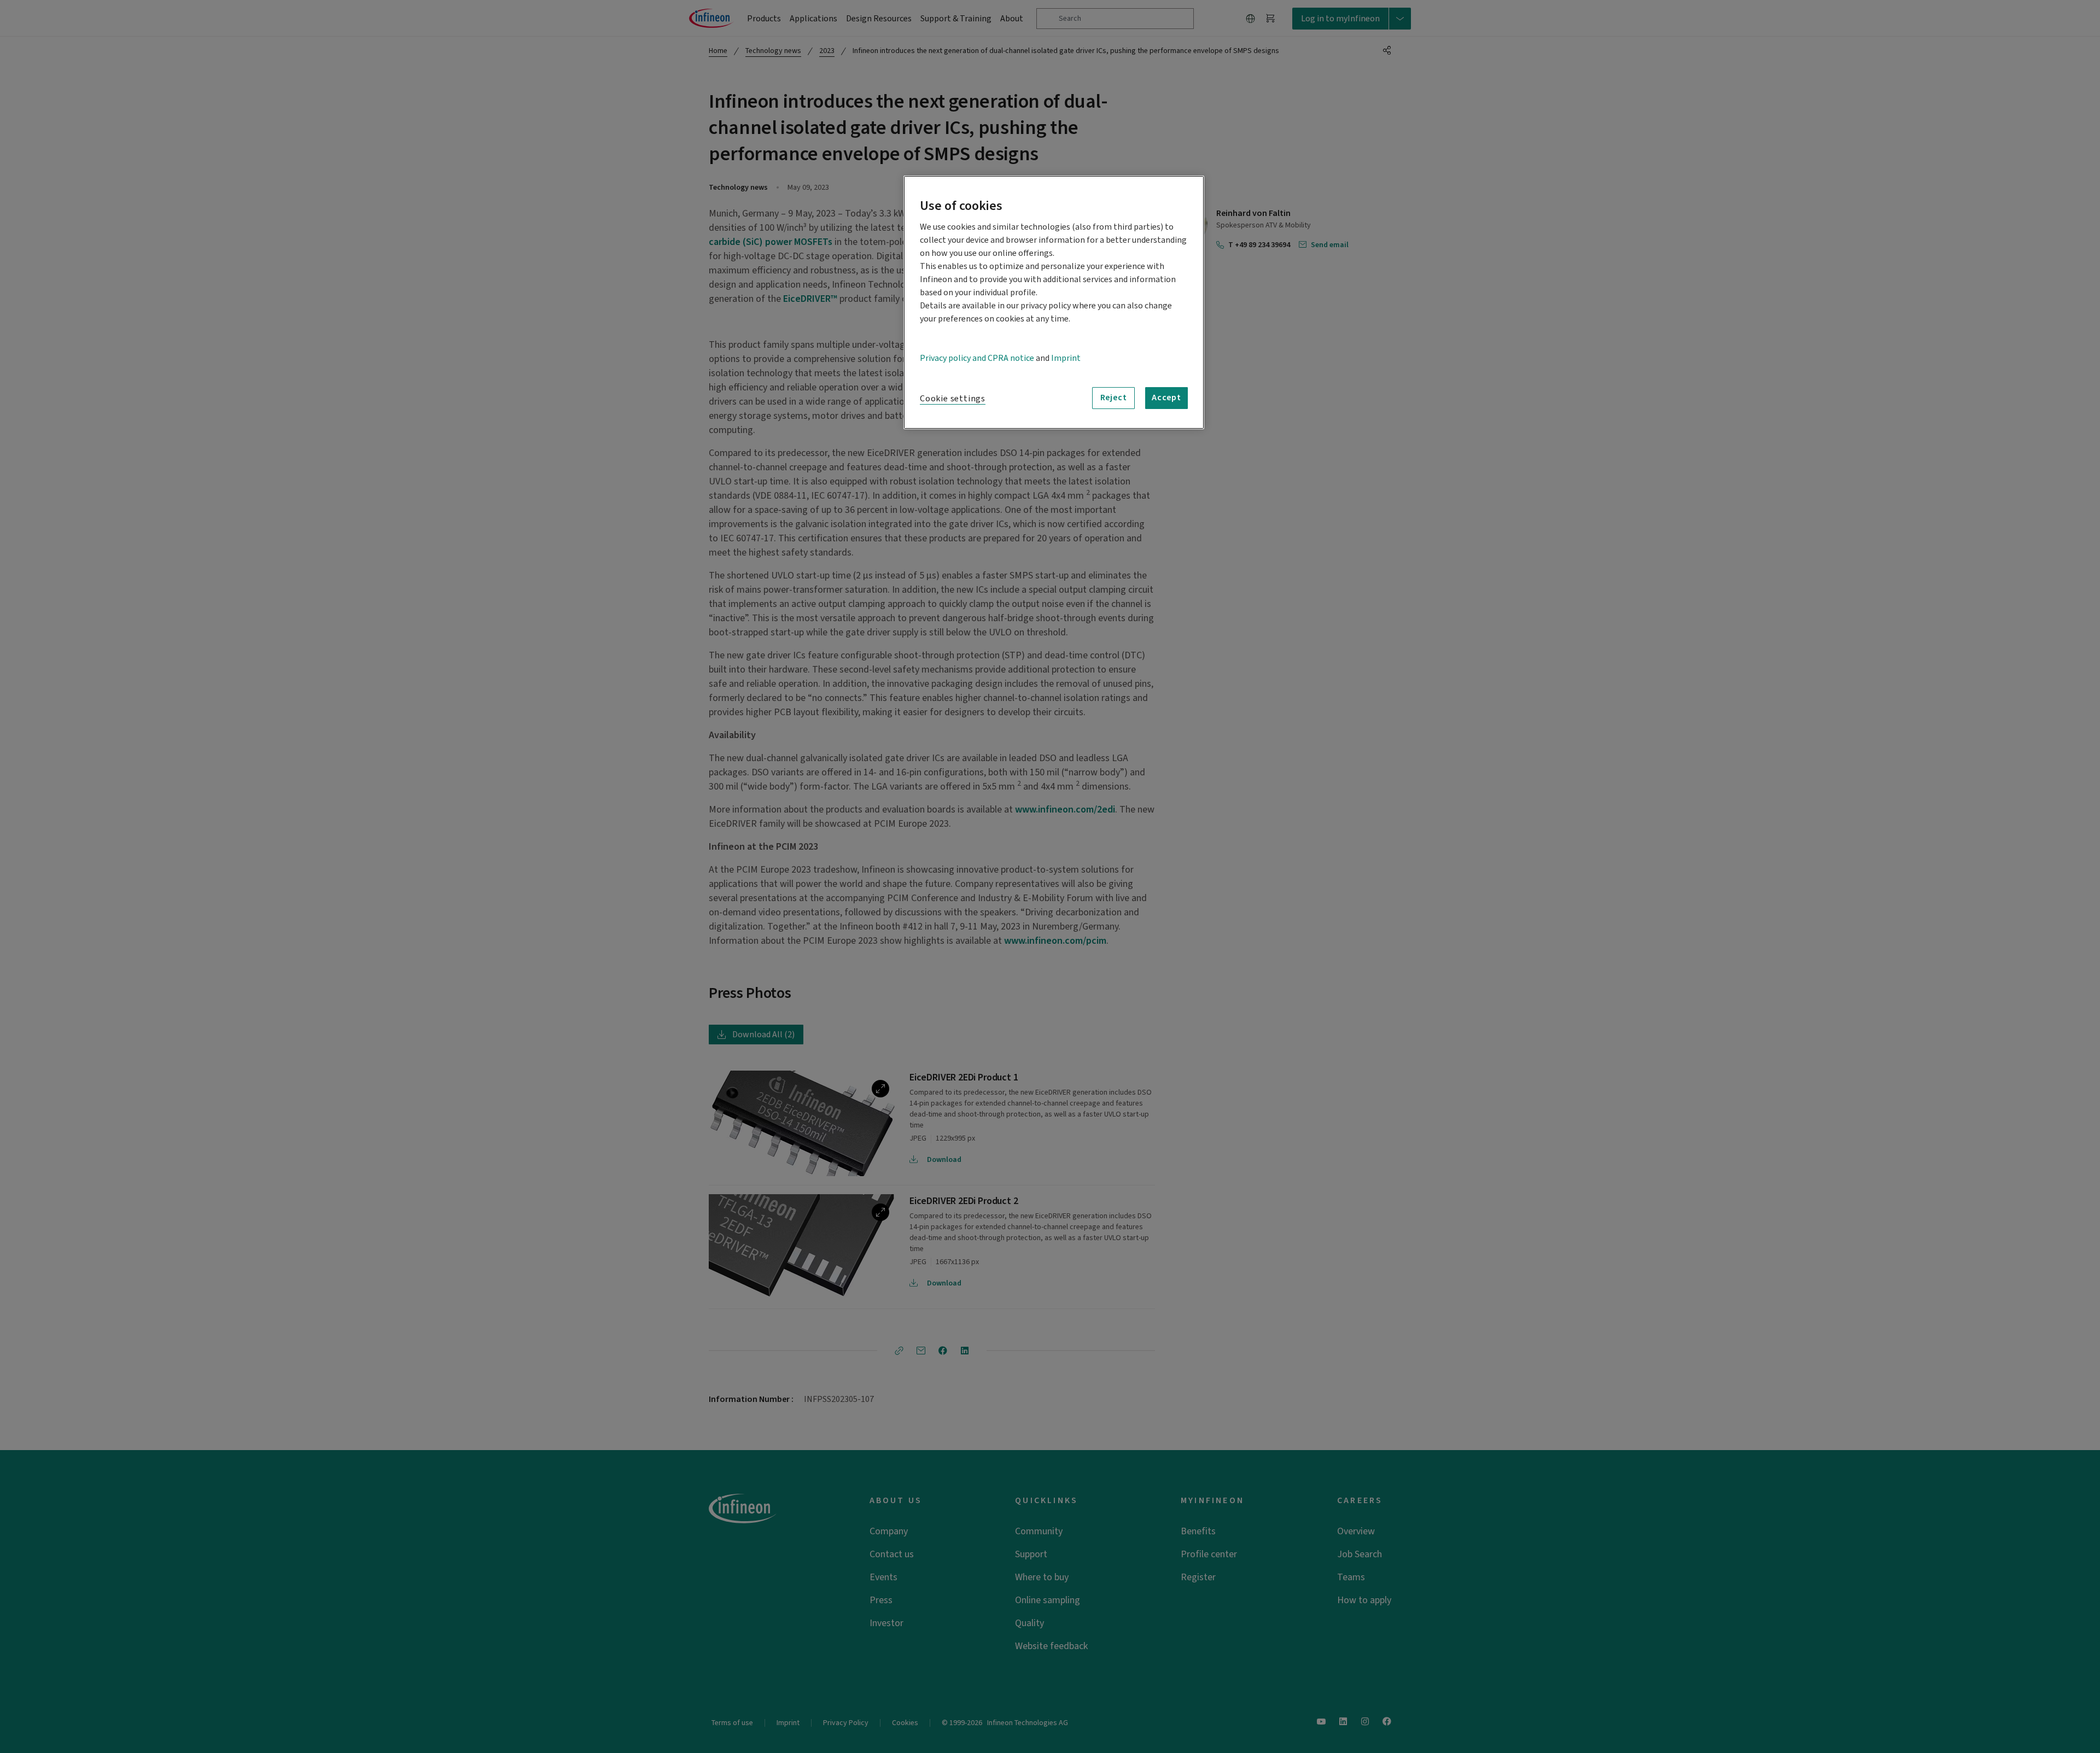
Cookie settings (953, 399)
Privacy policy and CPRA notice (977, 358)
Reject (1114, 398)
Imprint (1066, 358)
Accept (1166, 398)
